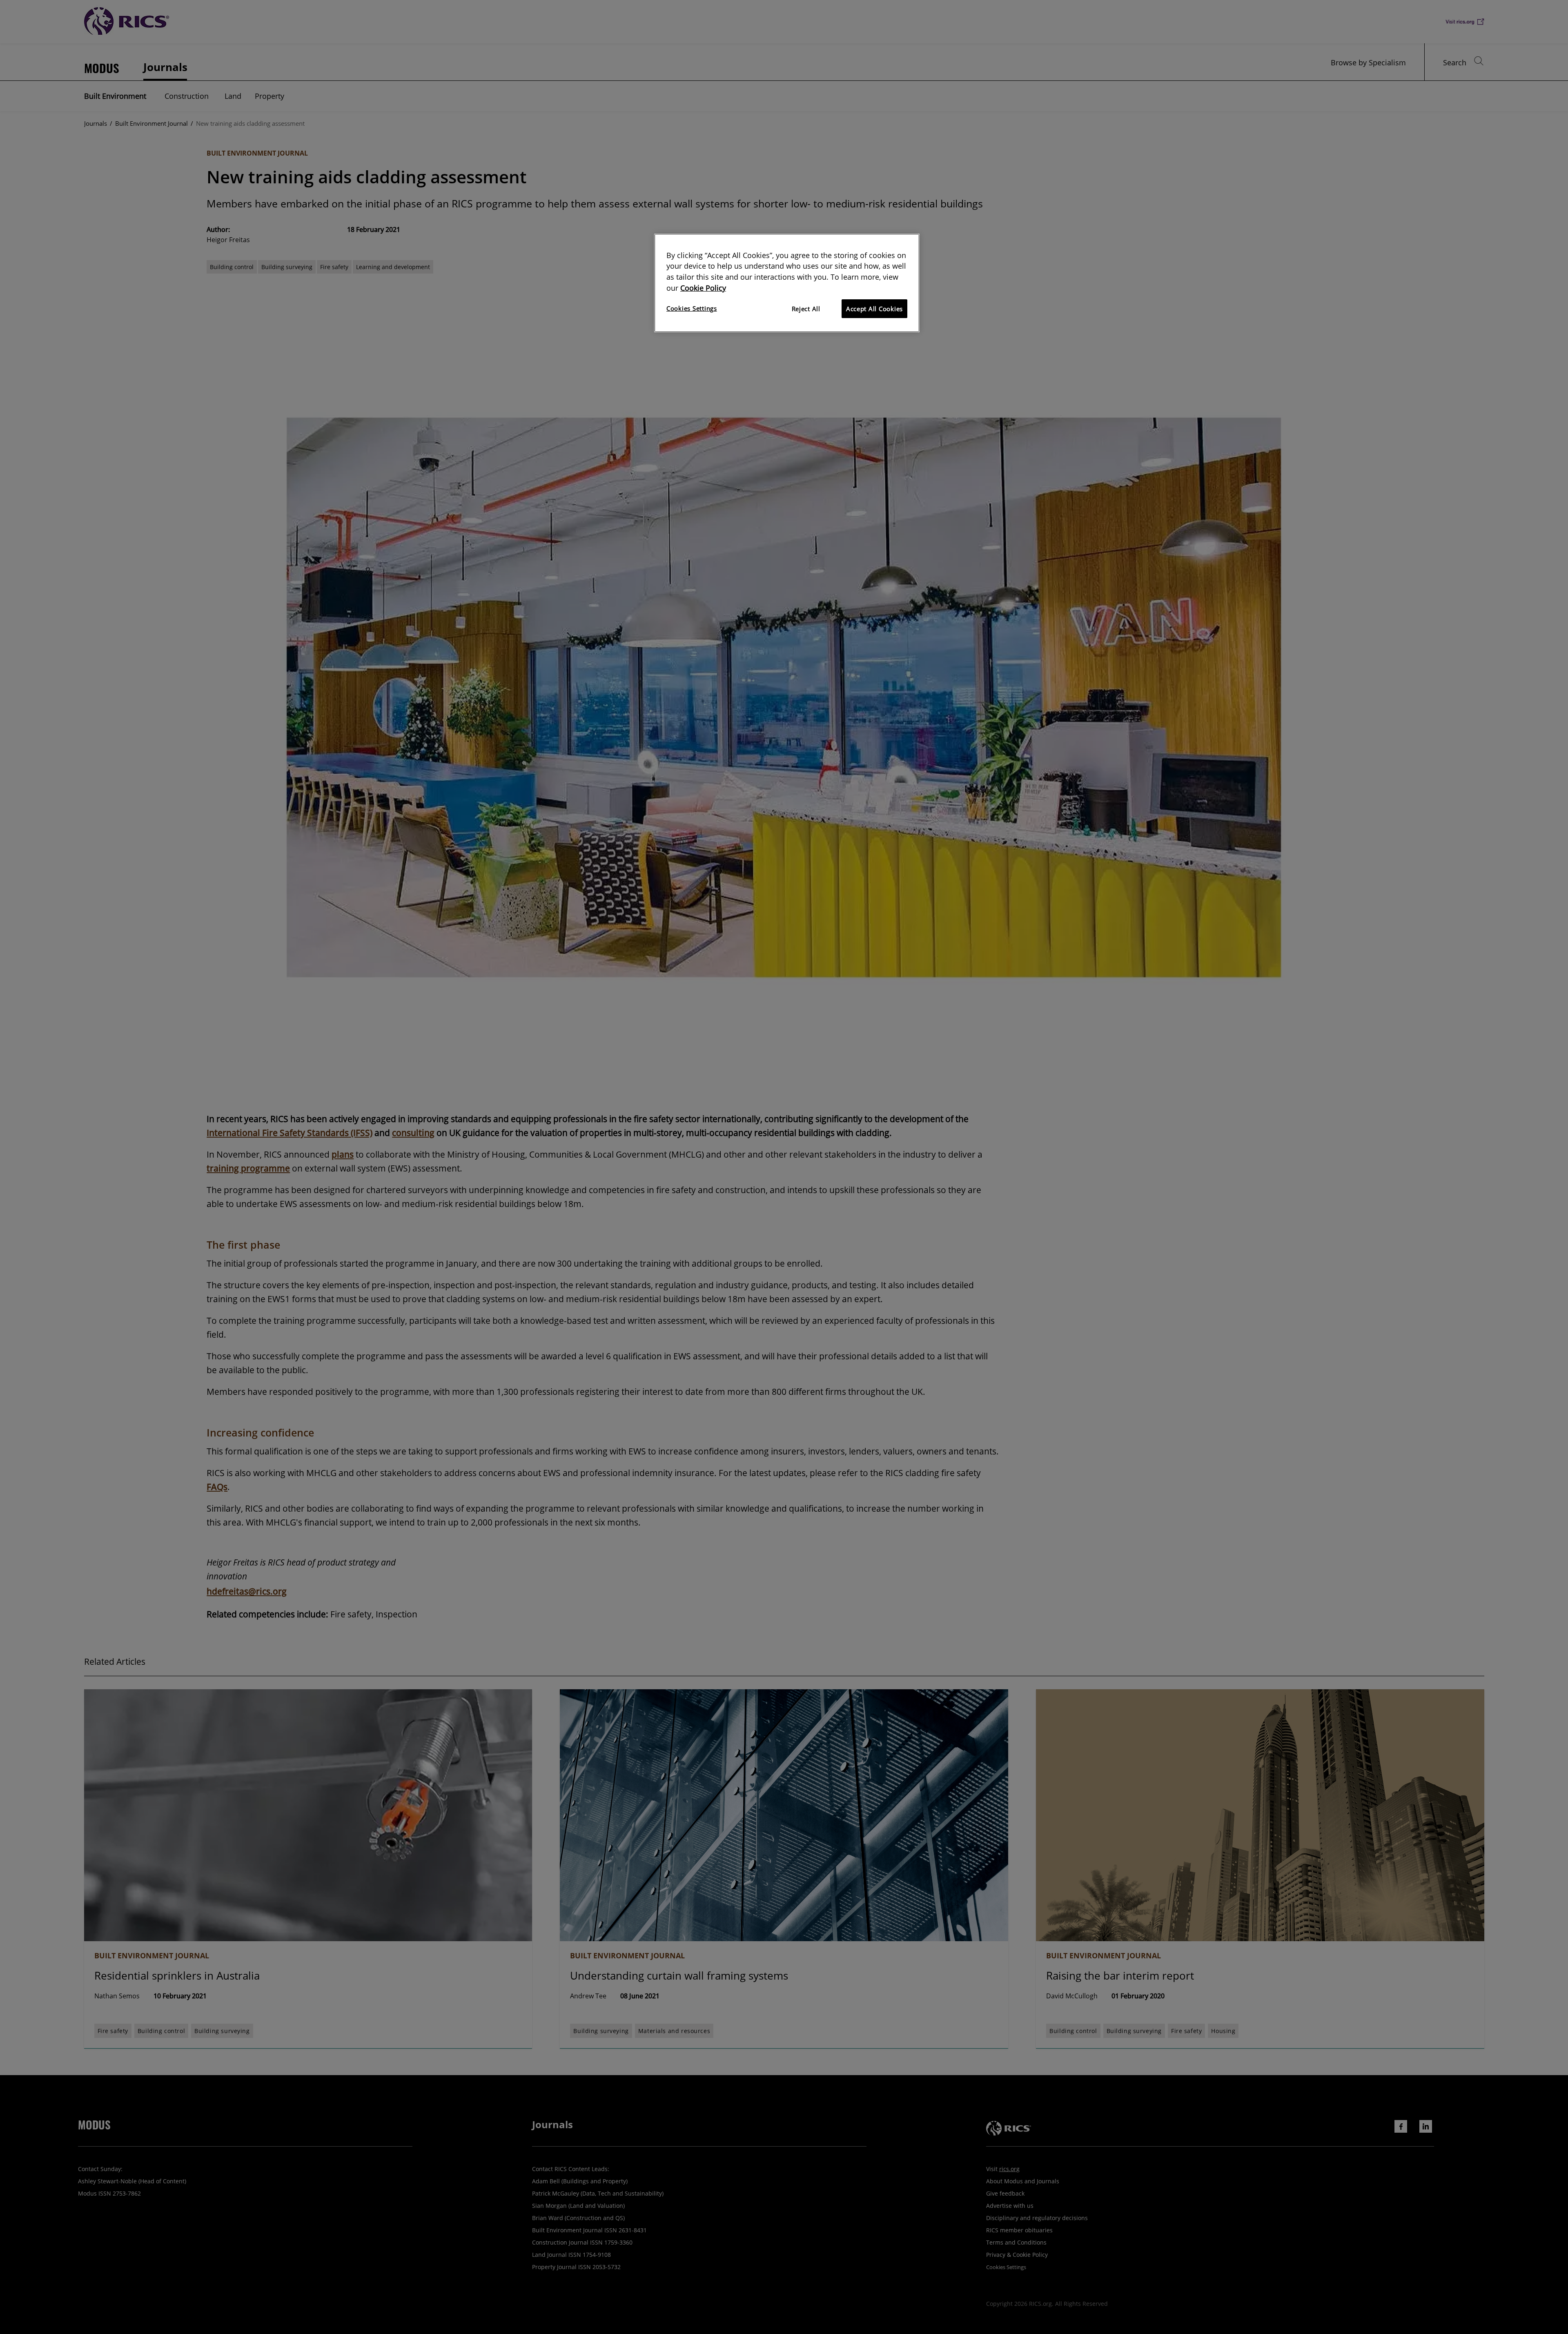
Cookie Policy (703, 288)
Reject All (806, 309)
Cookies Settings (692, 308)
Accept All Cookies (874, 309)
